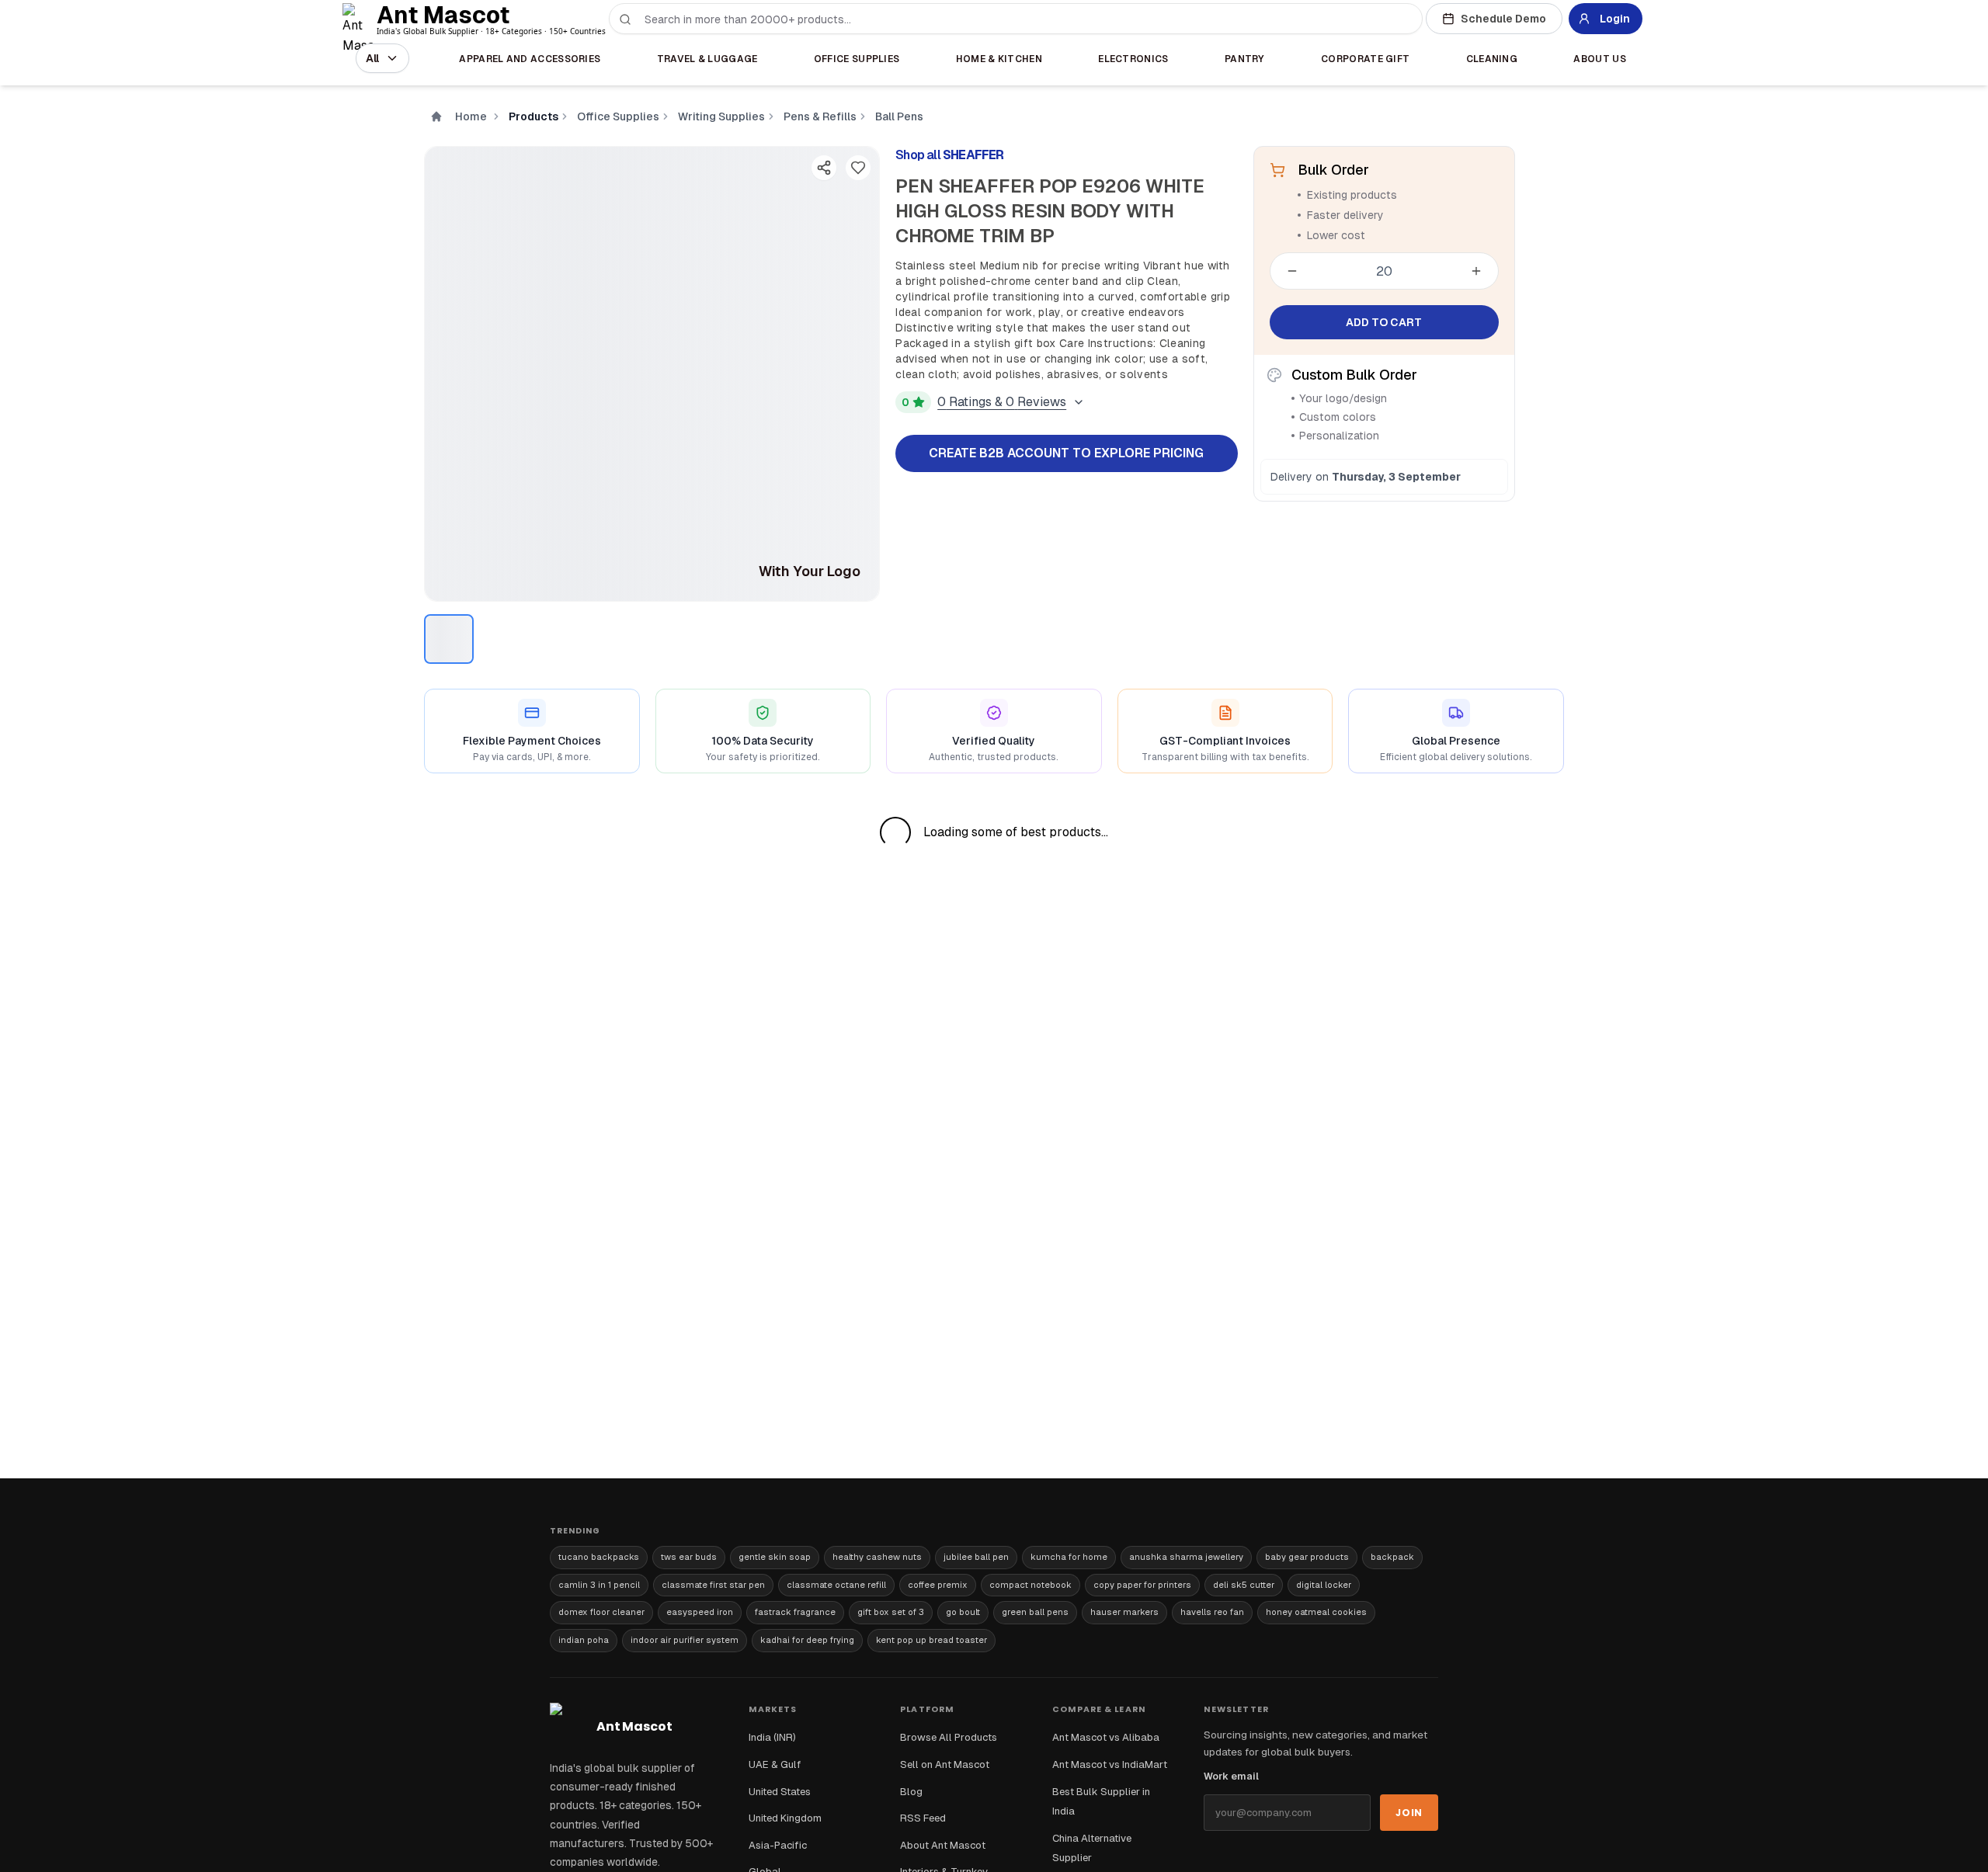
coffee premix (938, 1585)
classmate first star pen (713, 1585)
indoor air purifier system (685, 1640)
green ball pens (1035, 1612)
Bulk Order (1333, 170)
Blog (911, 1792)
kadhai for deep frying (807, 1640)
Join (1409, 1813)
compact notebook (1030, 1585)
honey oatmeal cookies (1316, 1612)
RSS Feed (923, 1818)
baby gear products (1307, 1557)
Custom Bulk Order (1354, 375)
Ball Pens (899, 116)
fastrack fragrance (795, 1612)
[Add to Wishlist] (858, 168)
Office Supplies (618, 116)
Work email (1231, 1776)
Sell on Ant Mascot (945, 1764)
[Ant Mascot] (361, 19)
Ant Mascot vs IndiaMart (1110, 1764)
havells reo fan (1212, 1612)
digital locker (1324, 1585)
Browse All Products (949, 1737)
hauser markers (1124, 1612)
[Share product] (824, 168)
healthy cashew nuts (877, 1557)
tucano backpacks (599, 1557)
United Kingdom (785, 1818)
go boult (963, 1612)
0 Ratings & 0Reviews (1002, 402)
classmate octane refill (836, 1585)
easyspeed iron (700, 1612)
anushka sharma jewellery (1186, 1557)
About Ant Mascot (943, 1845)
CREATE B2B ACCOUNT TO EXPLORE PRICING (1066, 453)
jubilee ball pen (976, 1557)
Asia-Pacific (778, 1845)
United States (780, 1792)
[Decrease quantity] (1292, 271)
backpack (1392, 1557)
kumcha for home (1069, 1557)
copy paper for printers (1142, 1585)
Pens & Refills (820, 116)
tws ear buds (689, 1557)
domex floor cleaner (601, 1612)
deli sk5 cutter (1244, 1585)
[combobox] (1025, 19)
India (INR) (772, 1737)
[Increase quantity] (1476, 271)
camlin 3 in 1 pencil (599, 1585)
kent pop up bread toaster (931, 1640)
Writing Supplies (721, 116)
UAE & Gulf (775, 1764)
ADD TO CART (1384, 322)
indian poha (584, 1640)
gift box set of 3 (891, 1612)
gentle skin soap (775, 1557)
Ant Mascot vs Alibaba (1106, 1737)
